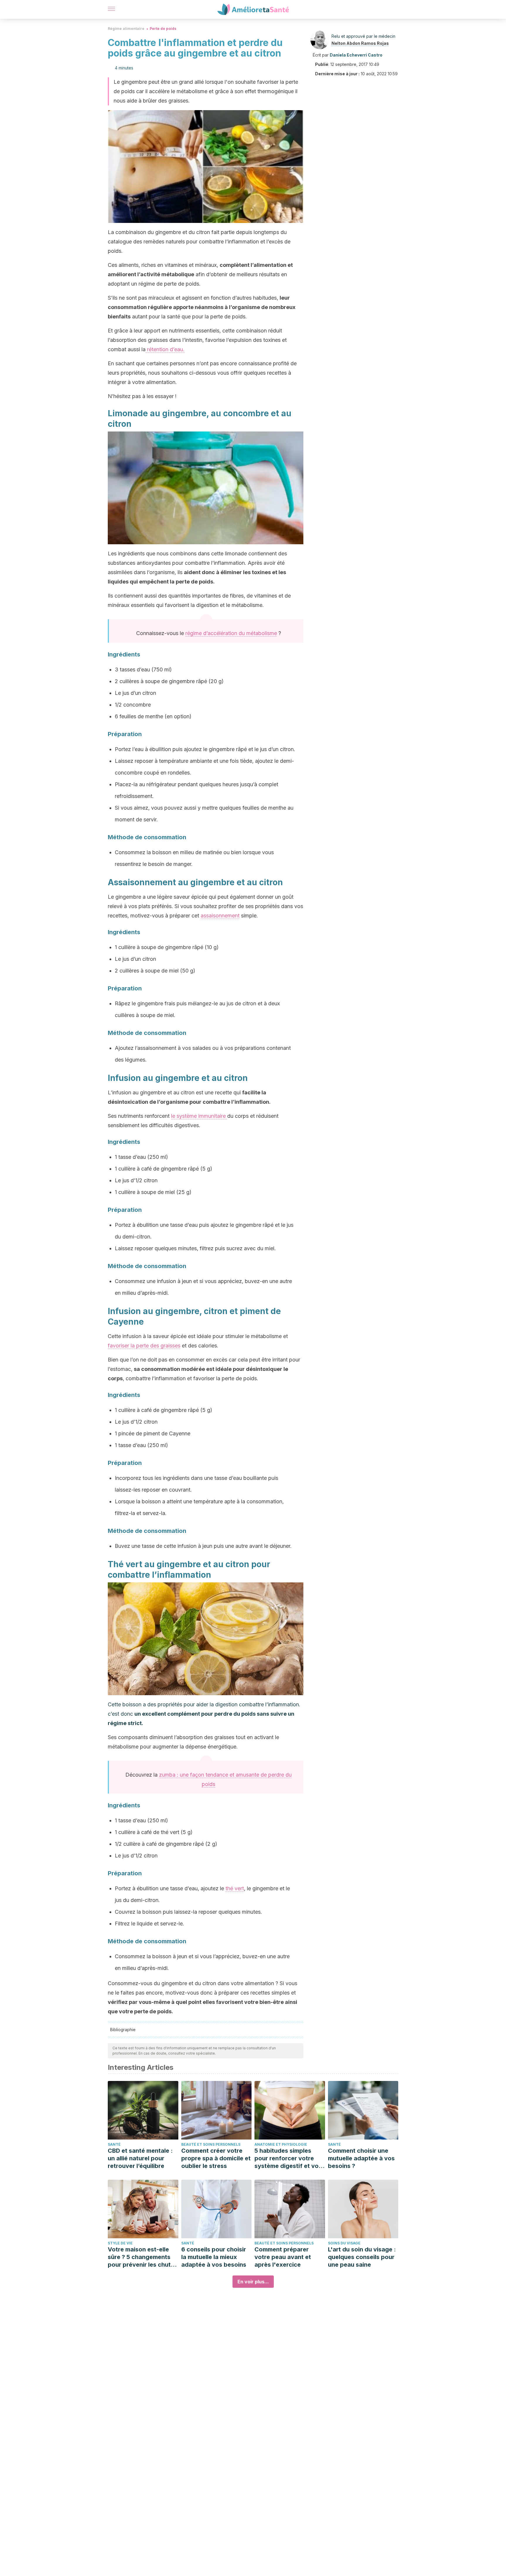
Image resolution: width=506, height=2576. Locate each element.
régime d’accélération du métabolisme (231, 633)
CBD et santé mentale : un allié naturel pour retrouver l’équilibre (140, 2158)
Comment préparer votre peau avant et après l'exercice (283, 2257)
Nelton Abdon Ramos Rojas (360, 43)
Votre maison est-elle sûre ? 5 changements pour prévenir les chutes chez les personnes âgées (143, 2257)
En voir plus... (253, 2282)
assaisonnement (220, 916)
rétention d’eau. (165, 349)
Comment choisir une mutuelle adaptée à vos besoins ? (361, 2158)
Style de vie (120, 2243)
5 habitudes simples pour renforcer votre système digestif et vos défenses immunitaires (288, 2158)
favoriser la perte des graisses (144, 1346)
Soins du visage (344, 2243)
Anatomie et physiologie (281, 2144)
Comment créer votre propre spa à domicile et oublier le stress (216, 2158)
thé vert (235, 1888)
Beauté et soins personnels (211, 2144)
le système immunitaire (199, 1116)
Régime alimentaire (126, 29)
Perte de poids (163, 29)
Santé (114, 2144)
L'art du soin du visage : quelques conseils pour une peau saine (362, 2257)
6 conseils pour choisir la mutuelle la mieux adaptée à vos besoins (214, 2257)
